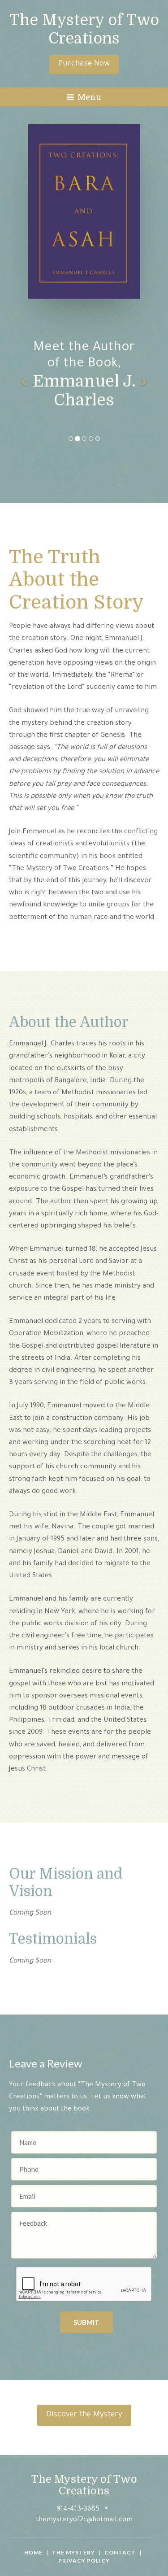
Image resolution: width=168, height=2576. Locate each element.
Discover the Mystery (84, 2415)
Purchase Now (84, 64)
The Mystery (73, 2552)
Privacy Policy (84, 2561)
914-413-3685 (78, 2509)
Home (33, 2552)
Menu (88, 97)
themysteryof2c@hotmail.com (84, 2520)
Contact (120, 2552)
